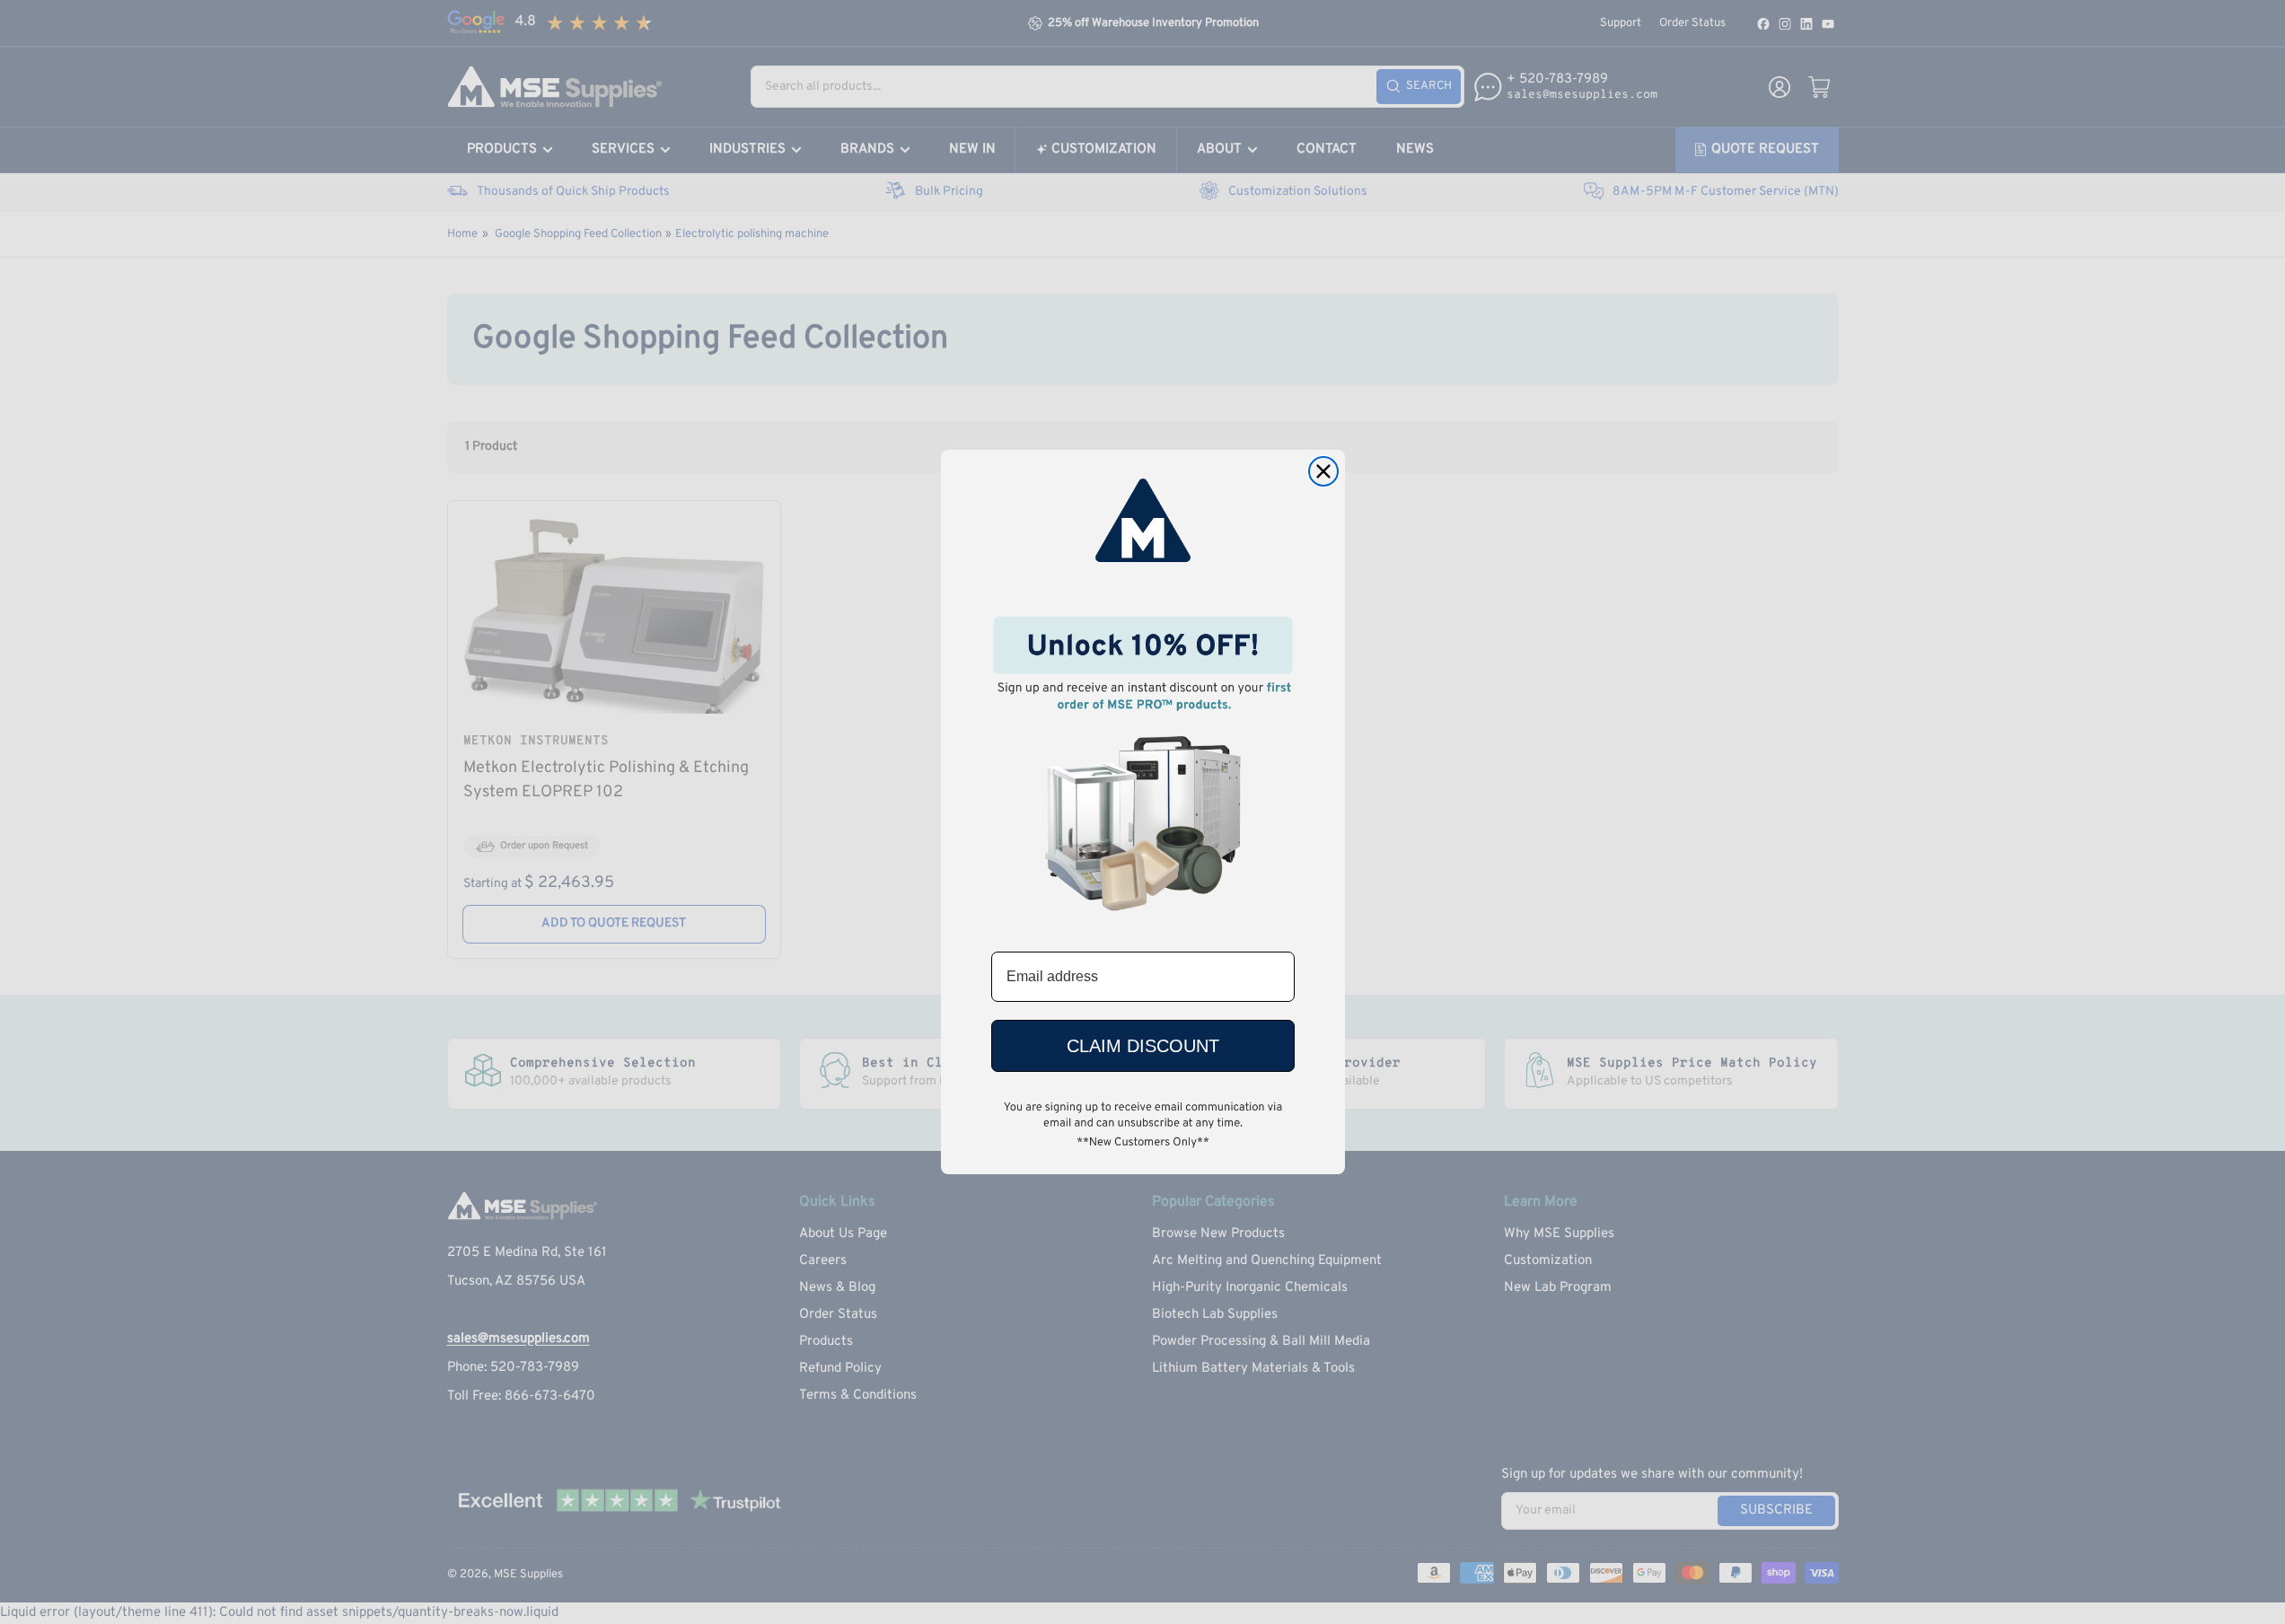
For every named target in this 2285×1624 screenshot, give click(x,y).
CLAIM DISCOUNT (1143, 1046)
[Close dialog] (1323, 471)
